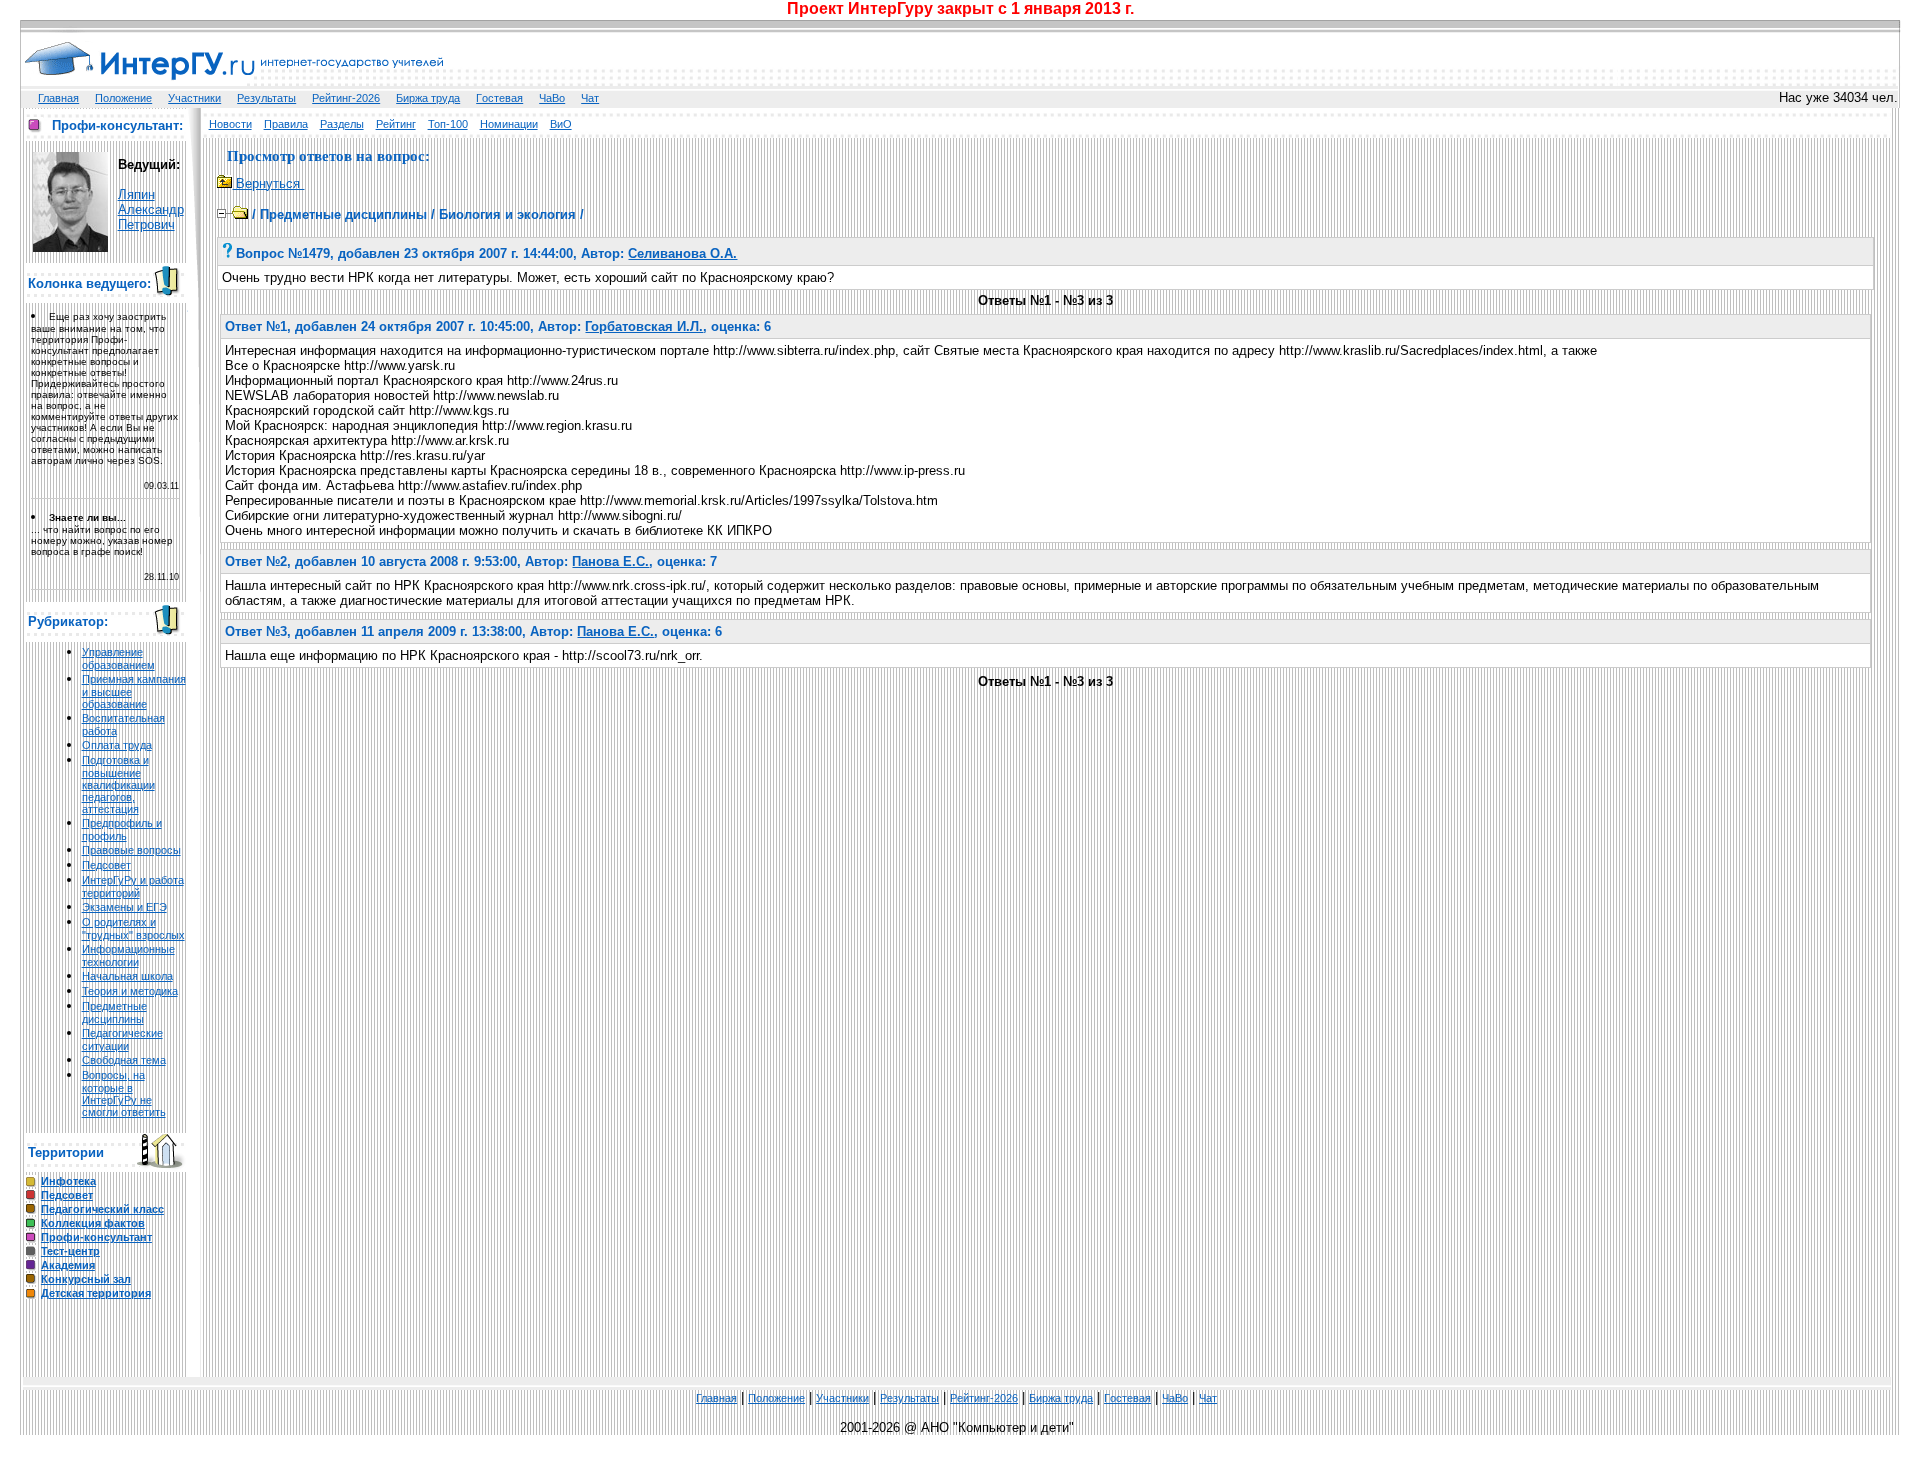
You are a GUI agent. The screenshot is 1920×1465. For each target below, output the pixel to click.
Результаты (266, 98)
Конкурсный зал (86, 1279)
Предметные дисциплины (114, 1012)
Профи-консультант (96, 1237)
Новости (230, 124)
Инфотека (68, 1181)
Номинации (509, 124)
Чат (590, 98)
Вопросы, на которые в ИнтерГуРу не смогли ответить (124, 1093)
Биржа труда (428, 98)
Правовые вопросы (131, 850)
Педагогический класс (102, 1209)
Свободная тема (124, 1060)
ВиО (561, 124)
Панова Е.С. (610, 561)
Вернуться (268, 183)
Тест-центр (70, 1251)
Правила (286, 124)
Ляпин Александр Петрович (151, 209)
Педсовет (106, 865)
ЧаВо (552, 98)
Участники (194, 98)
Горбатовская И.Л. (644, 326)
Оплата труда (117, 745)
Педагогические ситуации (122, 1039)
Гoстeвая (499, 98)
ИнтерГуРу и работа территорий (133, 886)
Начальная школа (127, 976)
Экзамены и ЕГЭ (124, 907)
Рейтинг (396, 124)
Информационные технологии (128, 955)
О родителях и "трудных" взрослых (133, 928)
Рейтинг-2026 (346, 98)
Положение (123, 98)
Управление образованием (118, 658)
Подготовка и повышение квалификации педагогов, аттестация (118, 784)
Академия (68, 1265)
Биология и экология (507, 214)
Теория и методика (130, 991)
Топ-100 (448, 124)
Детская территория (96, 1293)
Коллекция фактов (93, 1223)
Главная (58, 98)
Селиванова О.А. (682, 253)
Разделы (342, 124)
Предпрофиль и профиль (122, 829)
